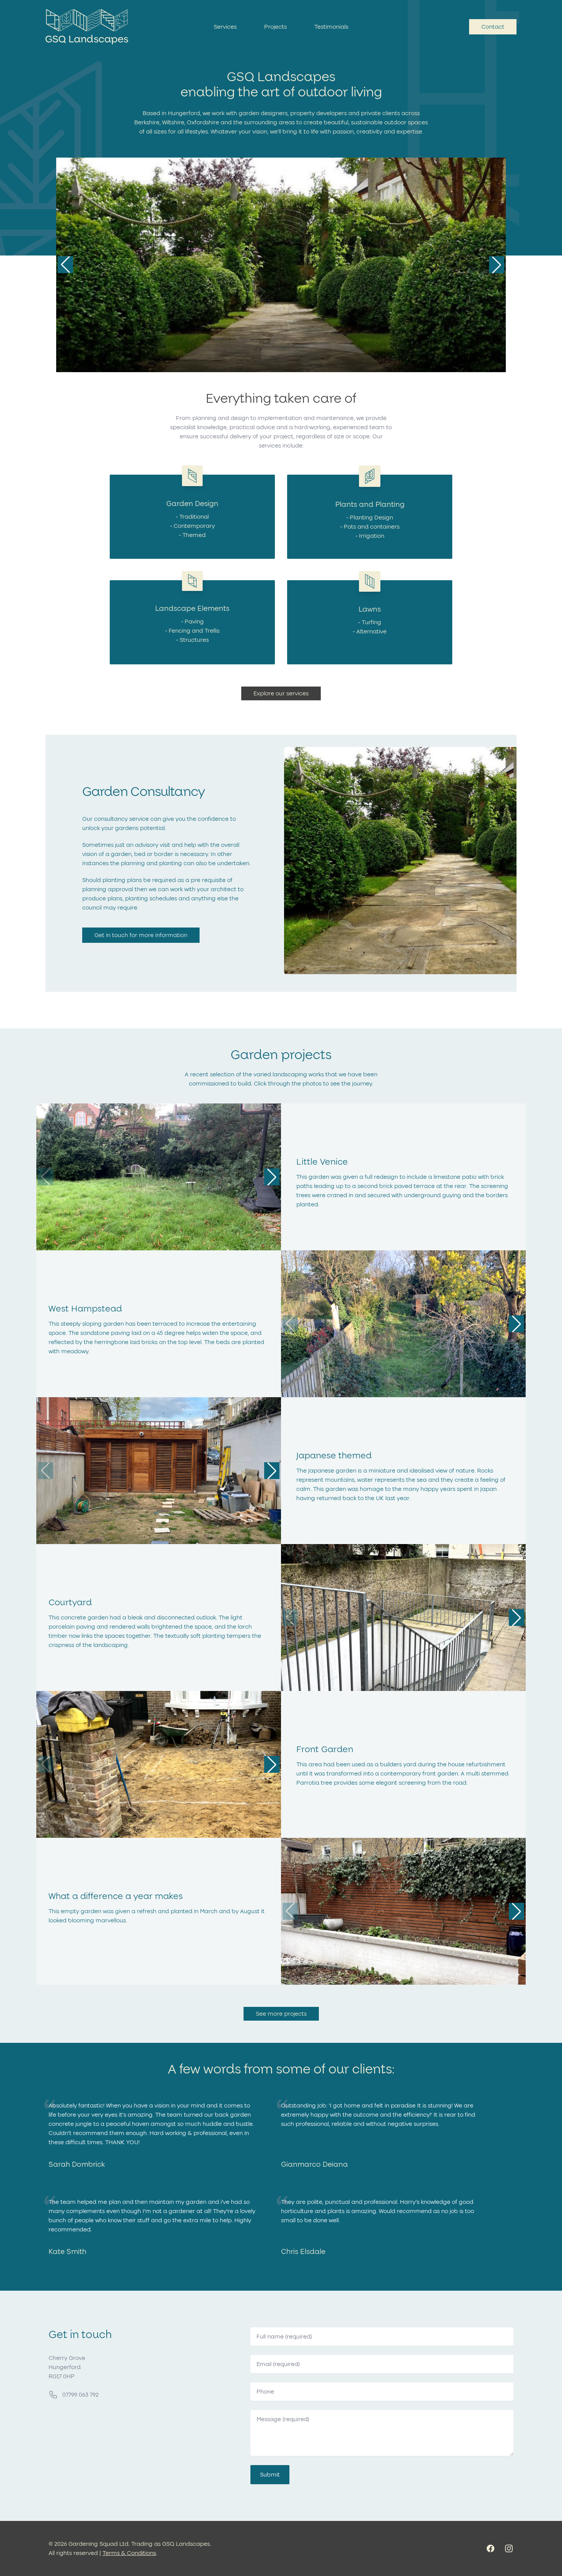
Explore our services (281, 693)
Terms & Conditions (129, 2553)
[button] (497, 265)
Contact (493, 27)
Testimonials (331, 27)
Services (225, 27)
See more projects (281, 2014)
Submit (270, 2475)
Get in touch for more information (141, 935)
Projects (275, 27)
